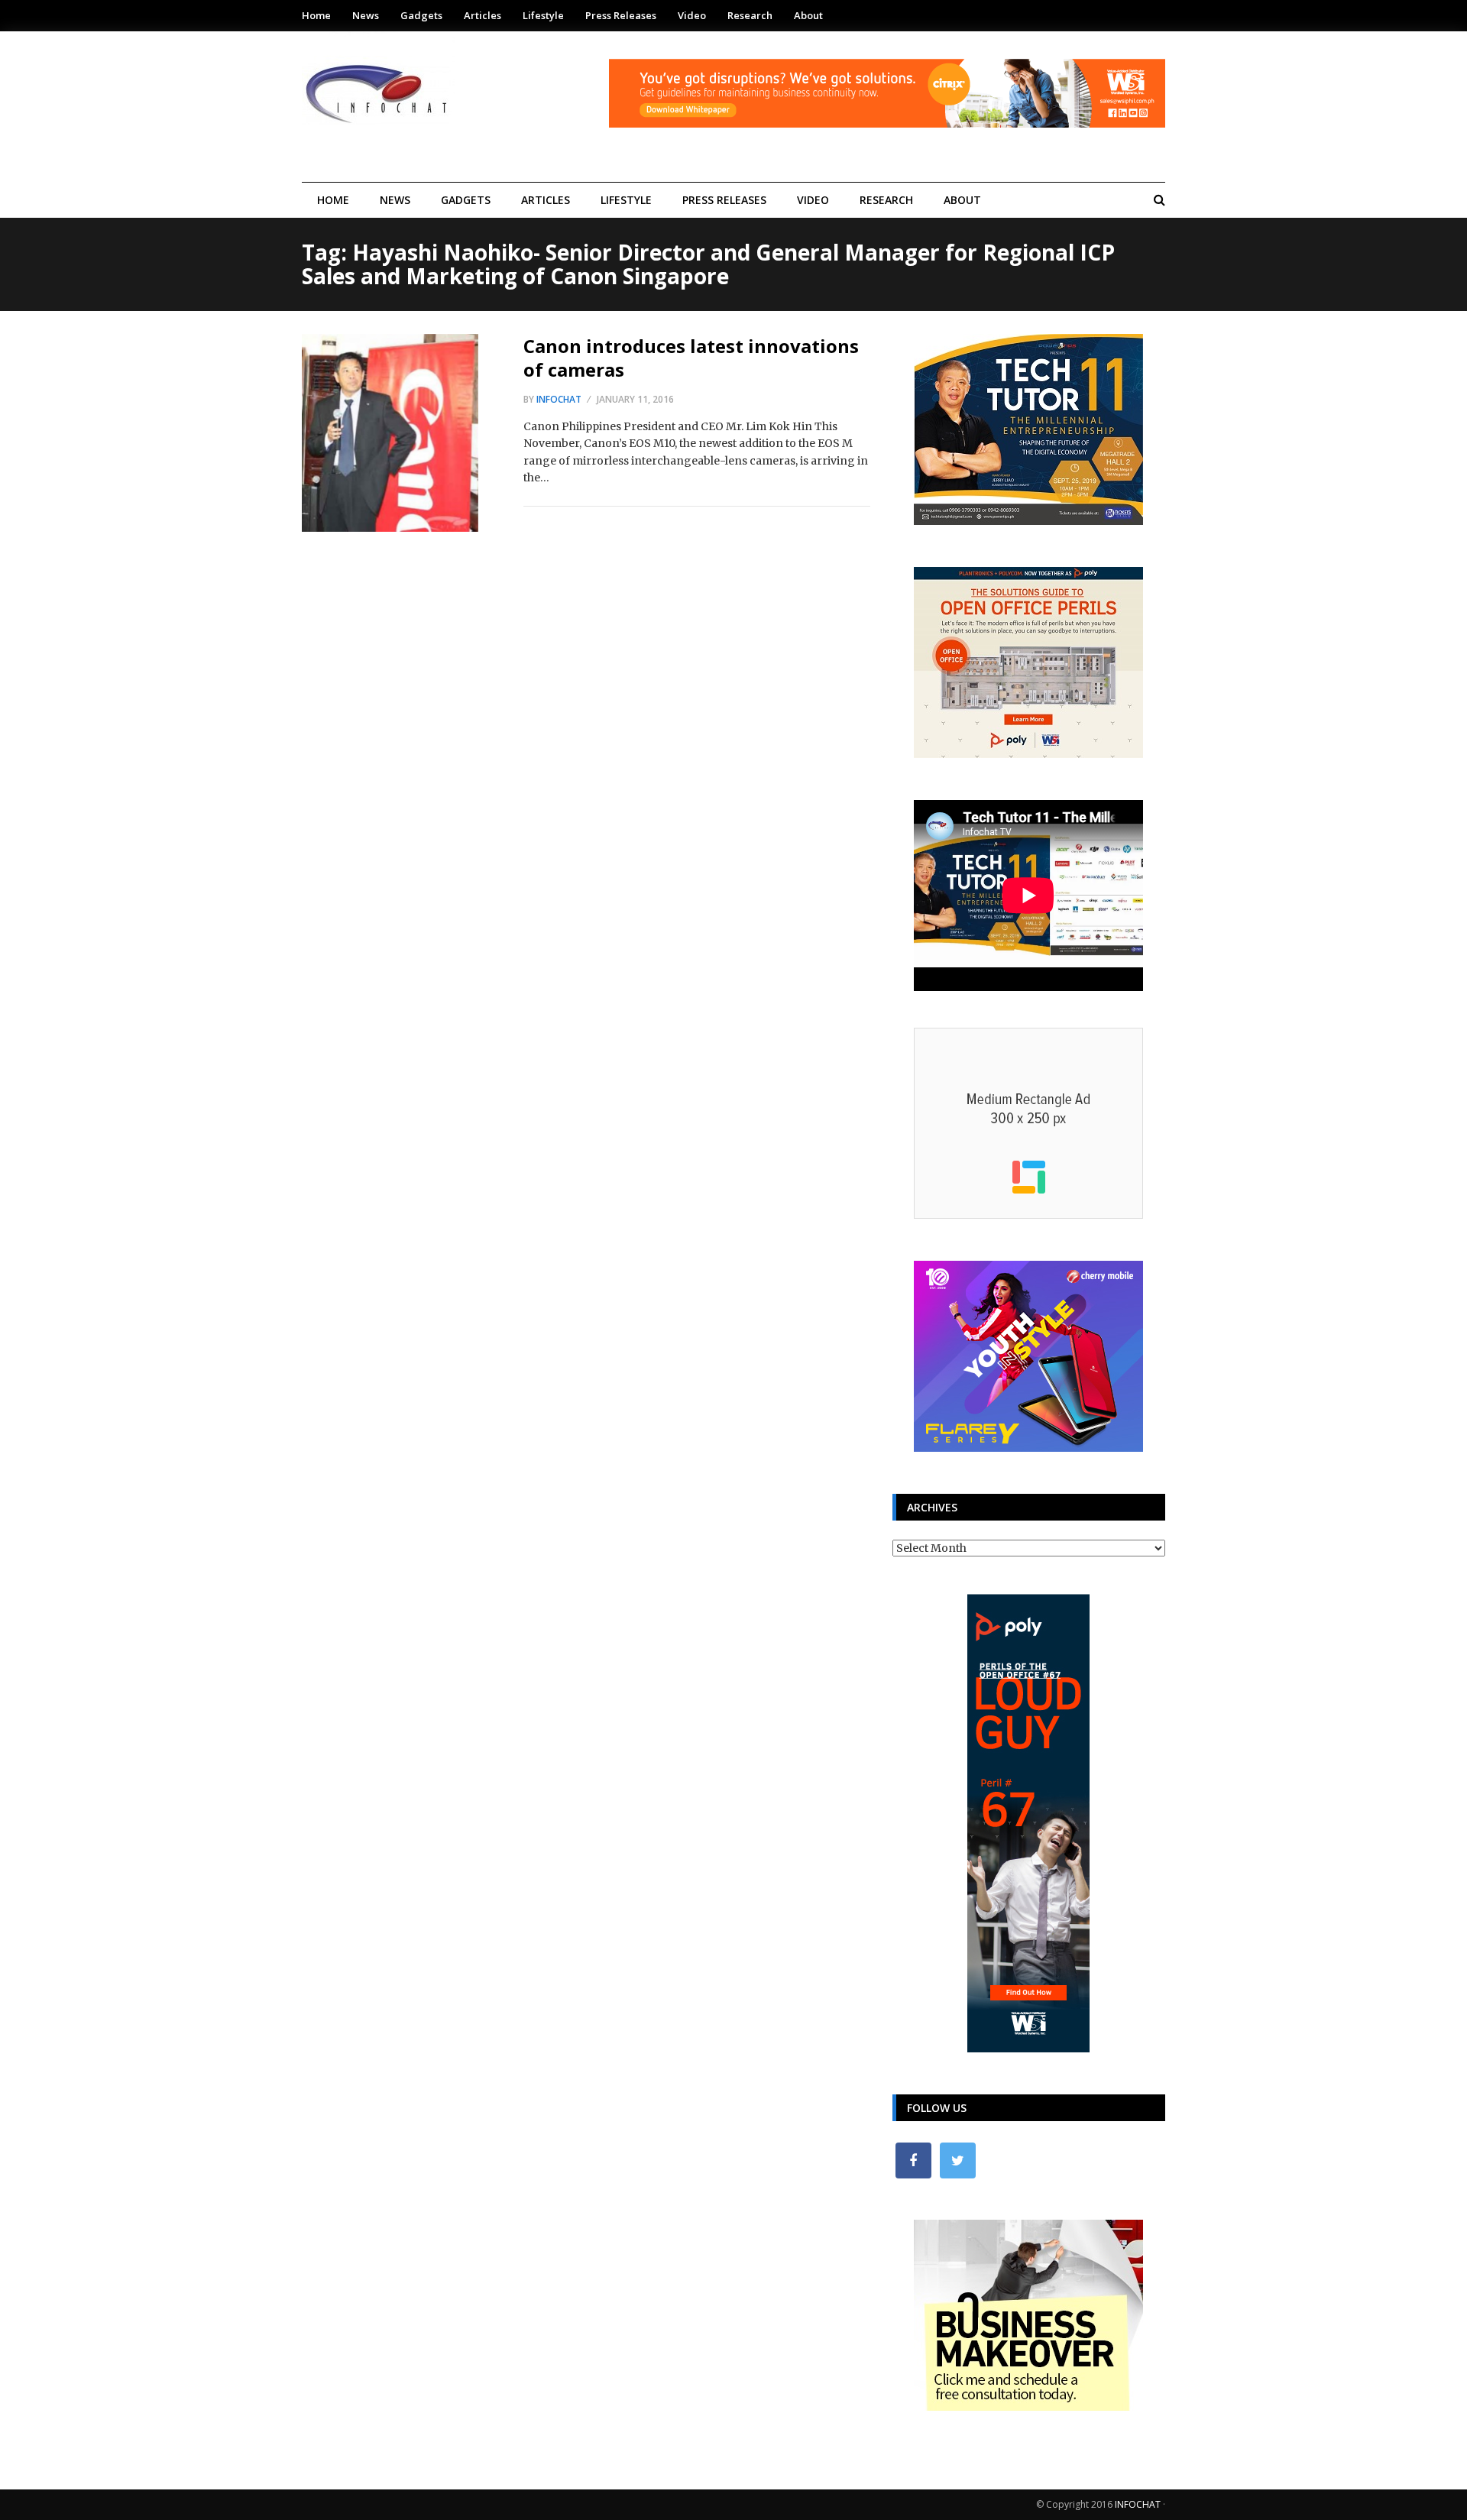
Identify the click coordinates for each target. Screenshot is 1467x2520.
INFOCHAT (1138, 2504)
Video (692, 15)
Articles (483, 15)
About (808, 15)
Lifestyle (543, 15)
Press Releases (621, 15)
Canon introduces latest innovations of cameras (691, 358)
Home (316, 15)
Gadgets (421, 15)
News (366, 15)
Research (750, 15)
